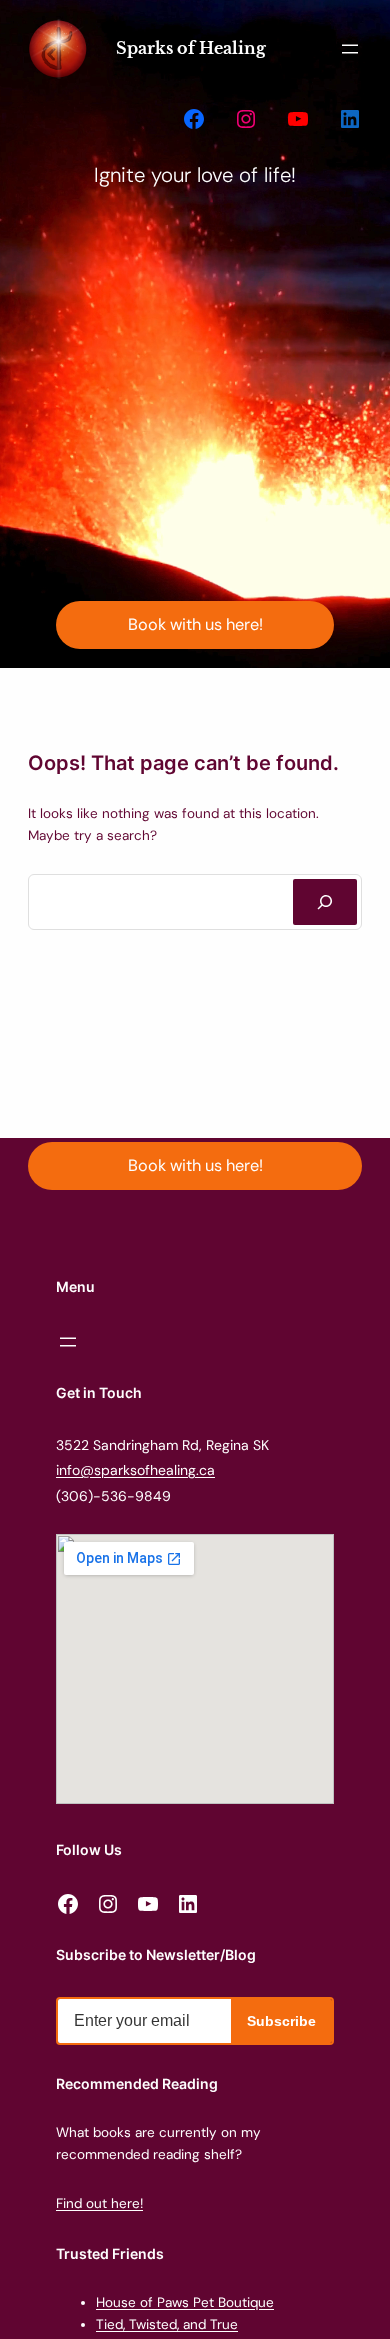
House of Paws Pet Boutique (185, 2302)
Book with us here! (195, 624)
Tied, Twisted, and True (167, 2324)
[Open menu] (350, 49)
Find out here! (99, 2203)
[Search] (325, 902)
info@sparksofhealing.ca (135, 1470)
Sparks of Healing (191, 48)
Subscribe (281, 2021)
